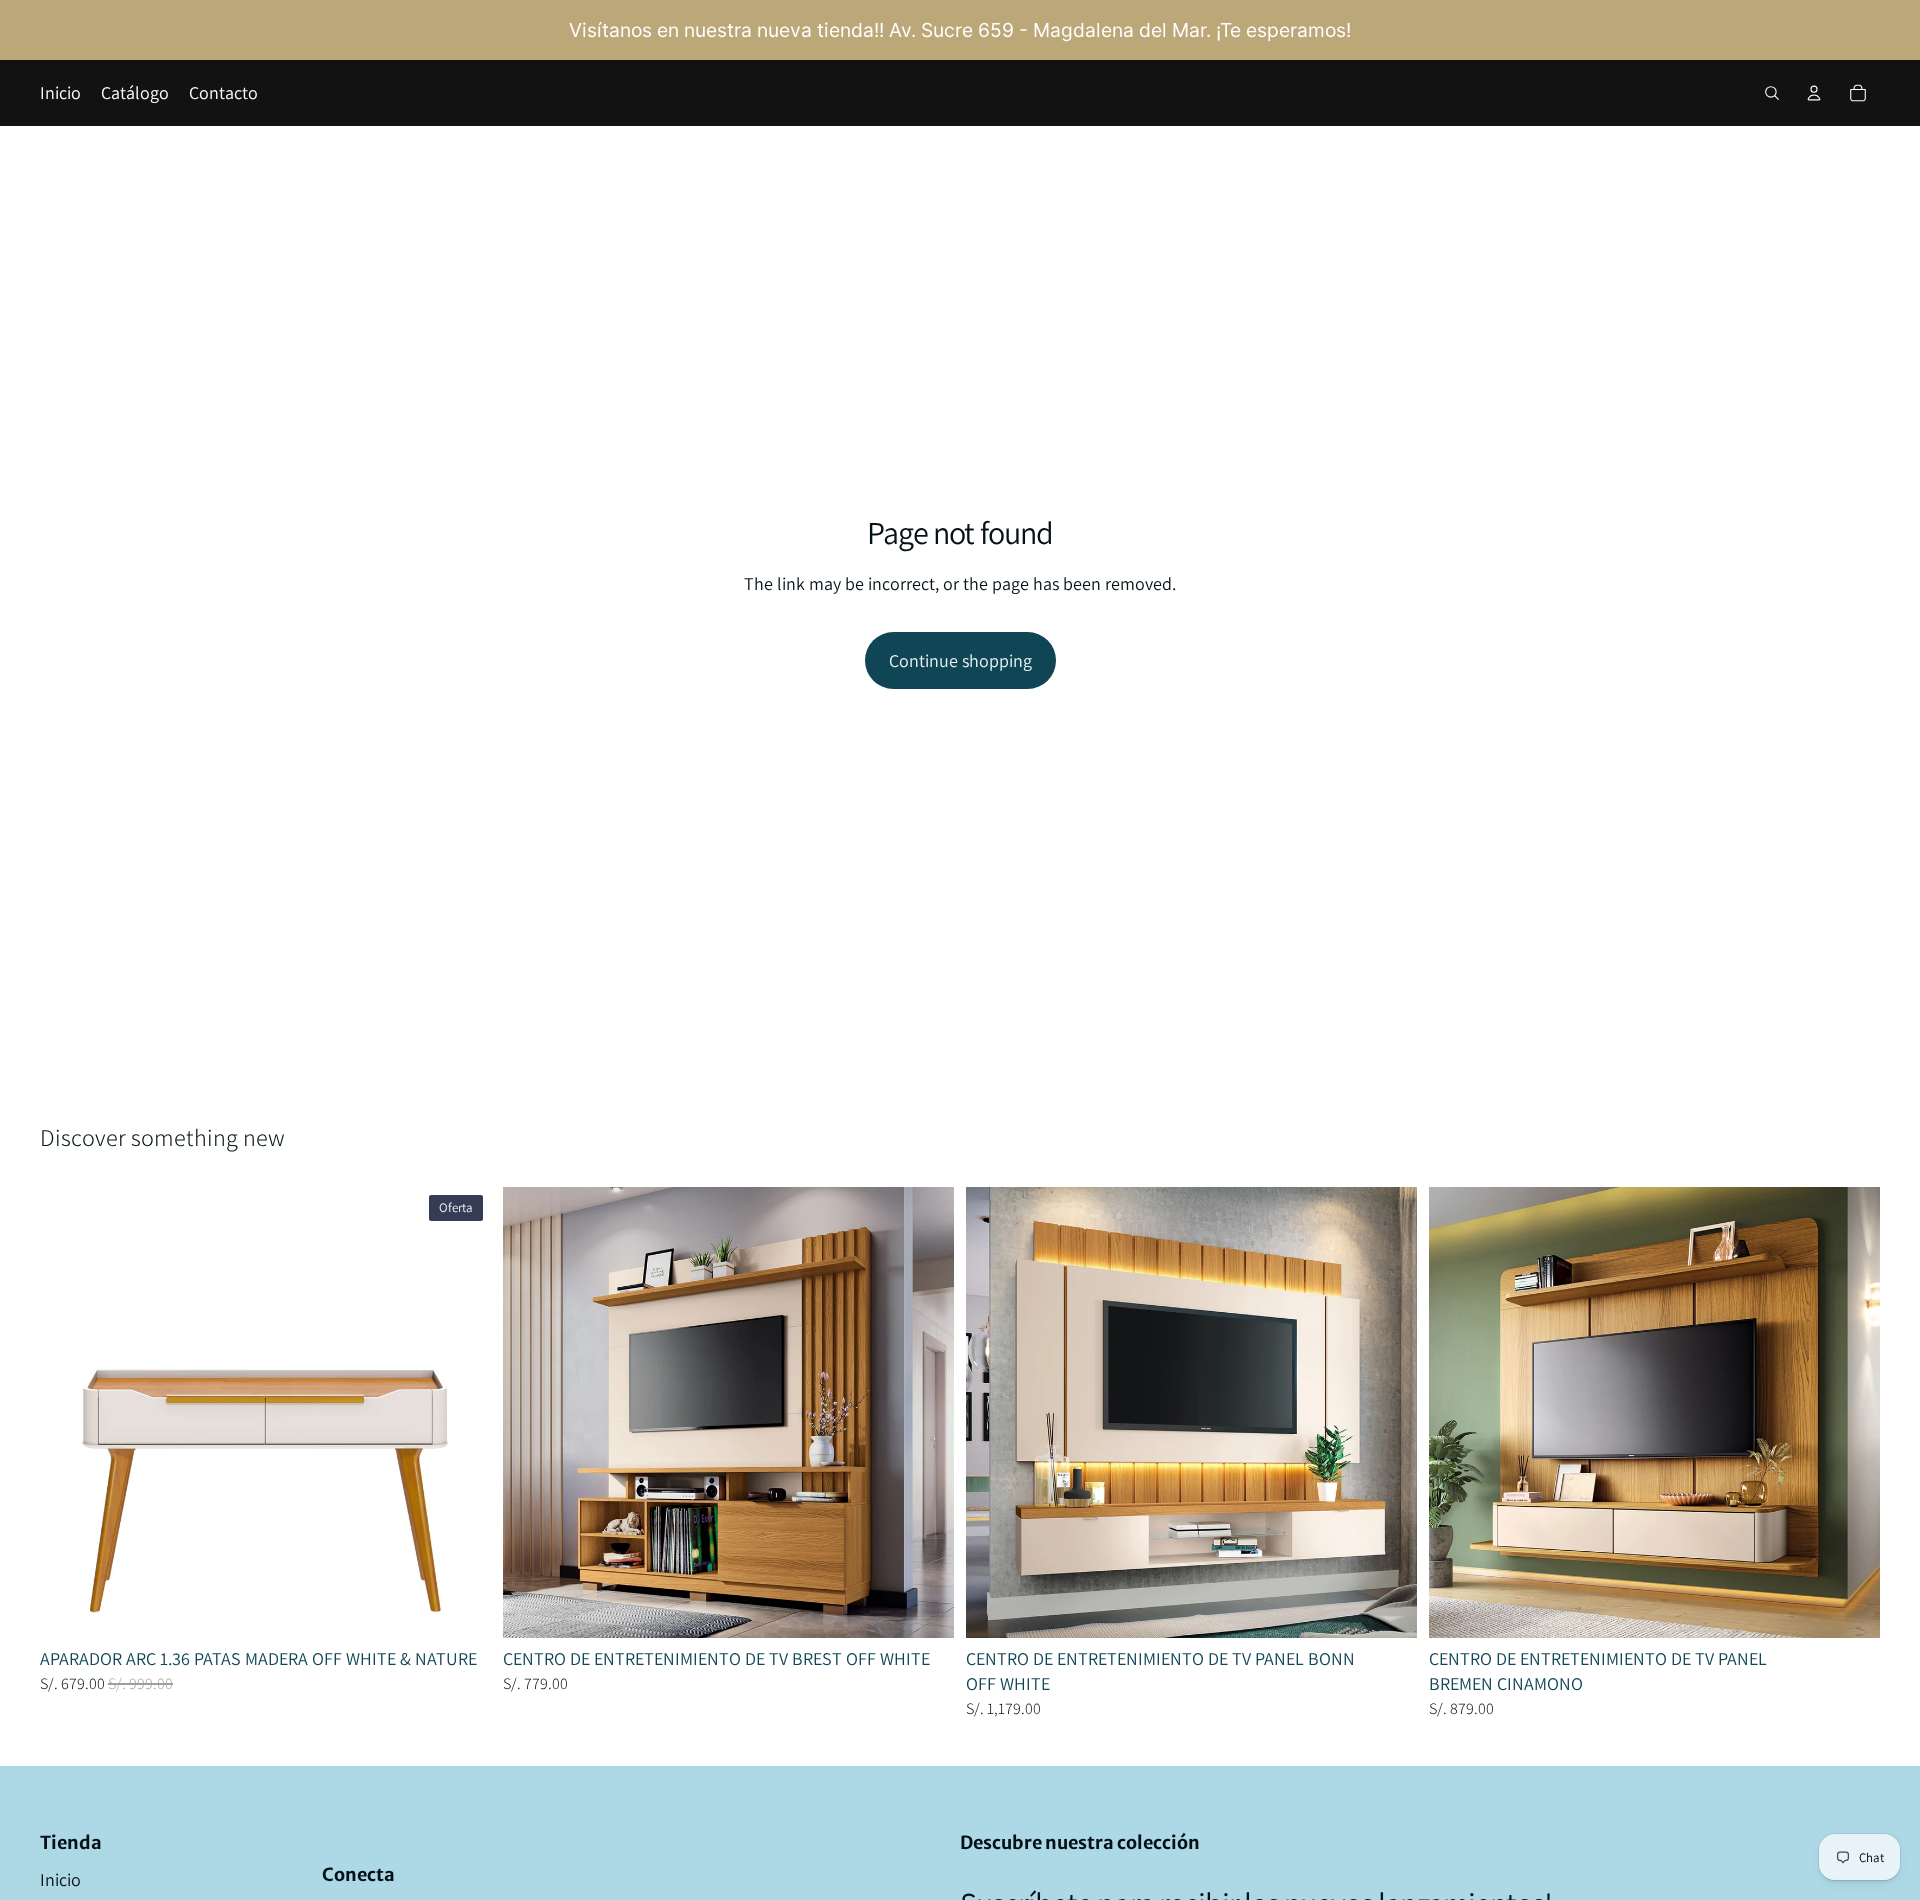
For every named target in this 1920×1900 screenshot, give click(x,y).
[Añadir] (460, 1607)
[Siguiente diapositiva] (461, 1412)
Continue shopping (960, 660)
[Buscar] (1772, 93)
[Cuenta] (1814, 93)
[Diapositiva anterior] (70, 1412)
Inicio (60, 1879)
